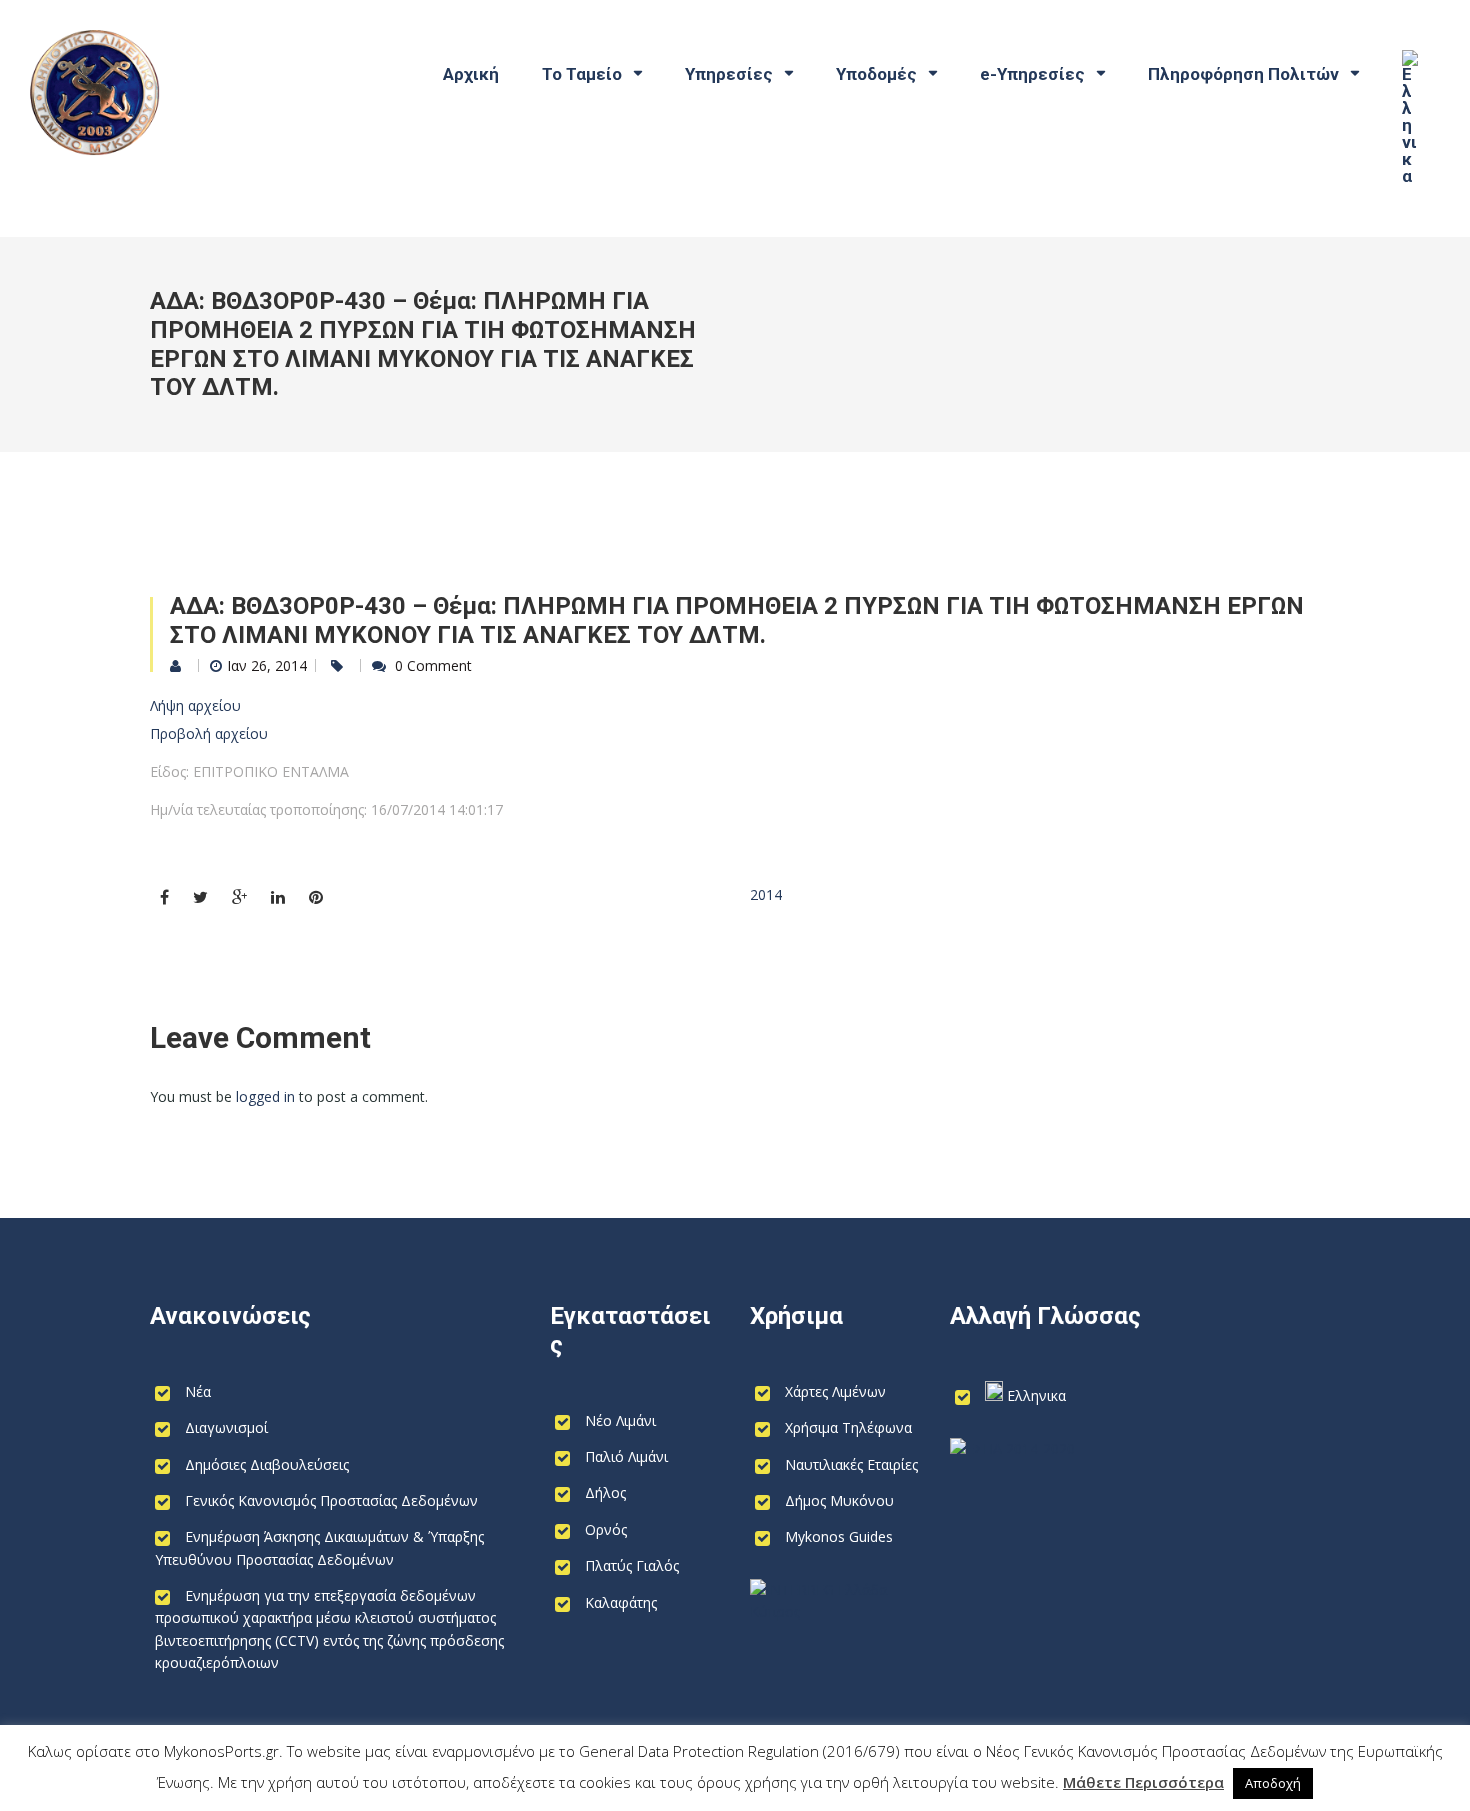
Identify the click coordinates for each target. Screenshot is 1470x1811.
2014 (766, 894)
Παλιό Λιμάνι (626, 1456)
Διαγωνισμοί (226, 1427)
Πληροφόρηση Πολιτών (1243, 74)
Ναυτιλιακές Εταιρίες (851, 1464)
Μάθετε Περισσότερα (1143, 1782)
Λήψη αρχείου (195, 705)
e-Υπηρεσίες (1032, 74)
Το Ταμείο (582, 74)
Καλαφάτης (621, 1602)
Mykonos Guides (839, 1536)
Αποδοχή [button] (1273, 1783)
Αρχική (471, 74)
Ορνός (606, 1529)
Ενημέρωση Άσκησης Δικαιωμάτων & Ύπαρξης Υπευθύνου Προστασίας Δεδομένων (319, 1547)
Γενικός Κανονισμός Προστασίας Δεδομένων (331, 1500)
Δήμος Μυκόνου (839, 1500)
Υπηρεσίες (729, 74)
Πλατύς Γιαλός (632, 1565)
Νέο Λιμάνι (620, 1420)
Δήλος (605, 1492)
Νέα (198, 1391)
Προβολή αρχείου (209, 733)
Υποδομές (876, 74)
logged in (265, 1096)
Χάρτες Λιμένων (835, 1391)
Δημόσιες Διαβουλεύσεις (267, 1464)
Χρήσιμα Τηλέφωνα (848, 1427)
